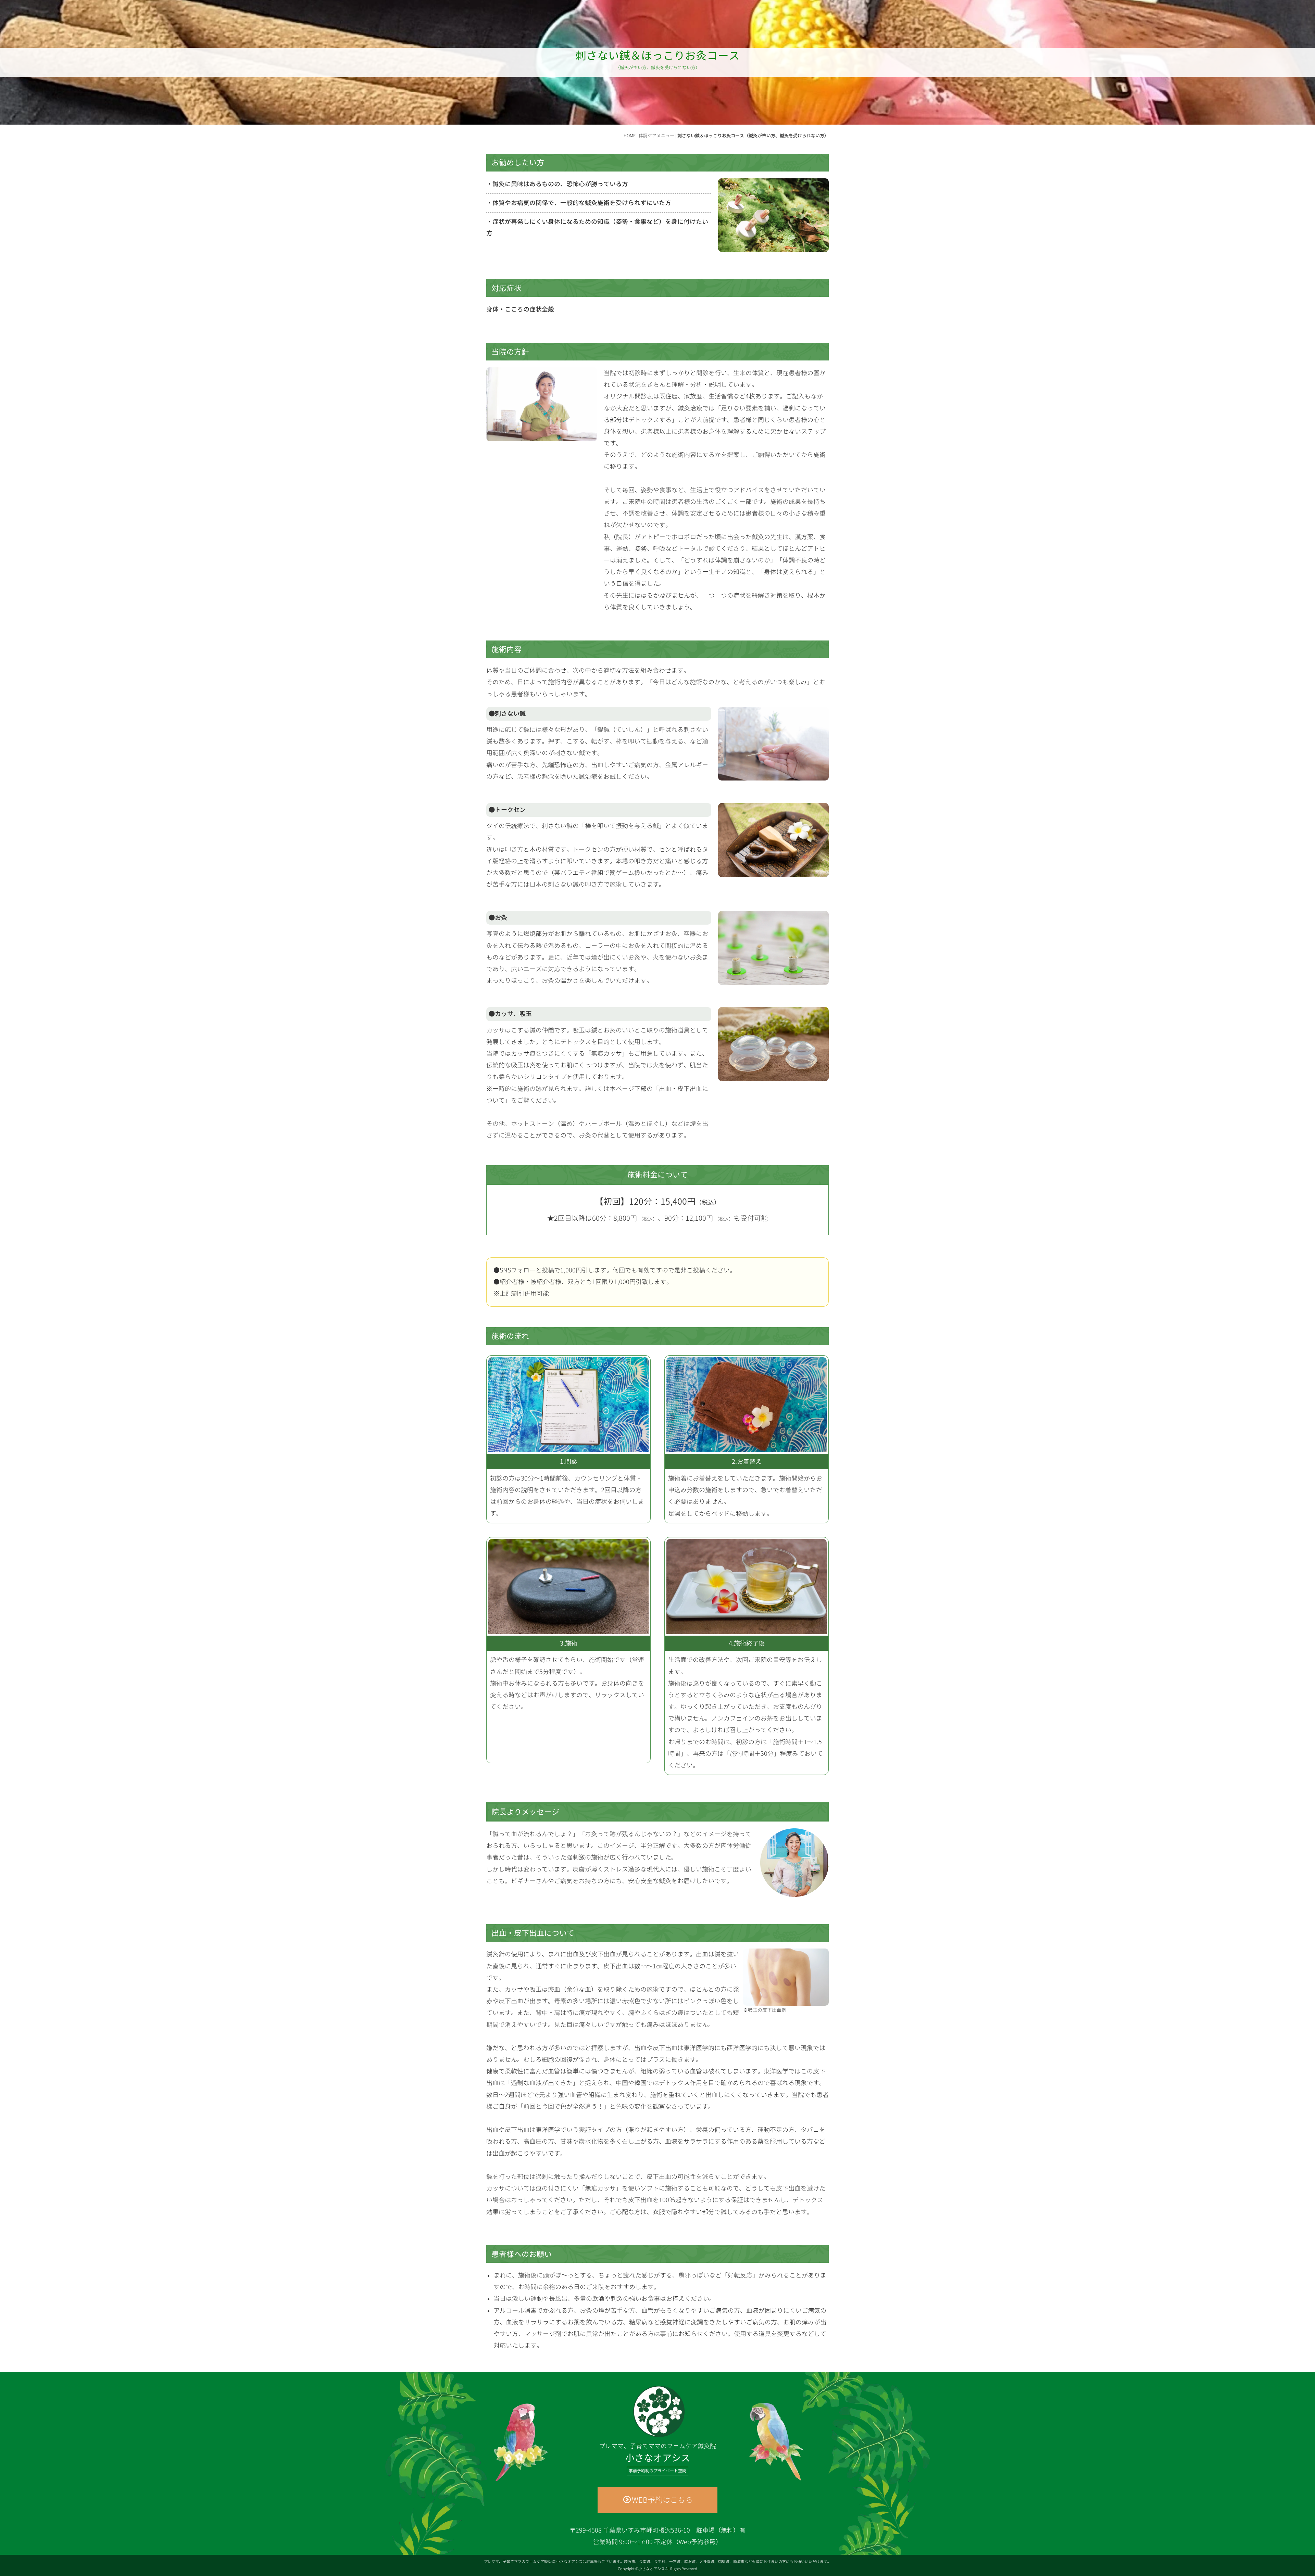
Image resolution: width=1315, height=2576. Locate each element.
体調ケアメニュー (656, 136)
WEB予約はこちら (662, 2500)
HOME (630, 136)
